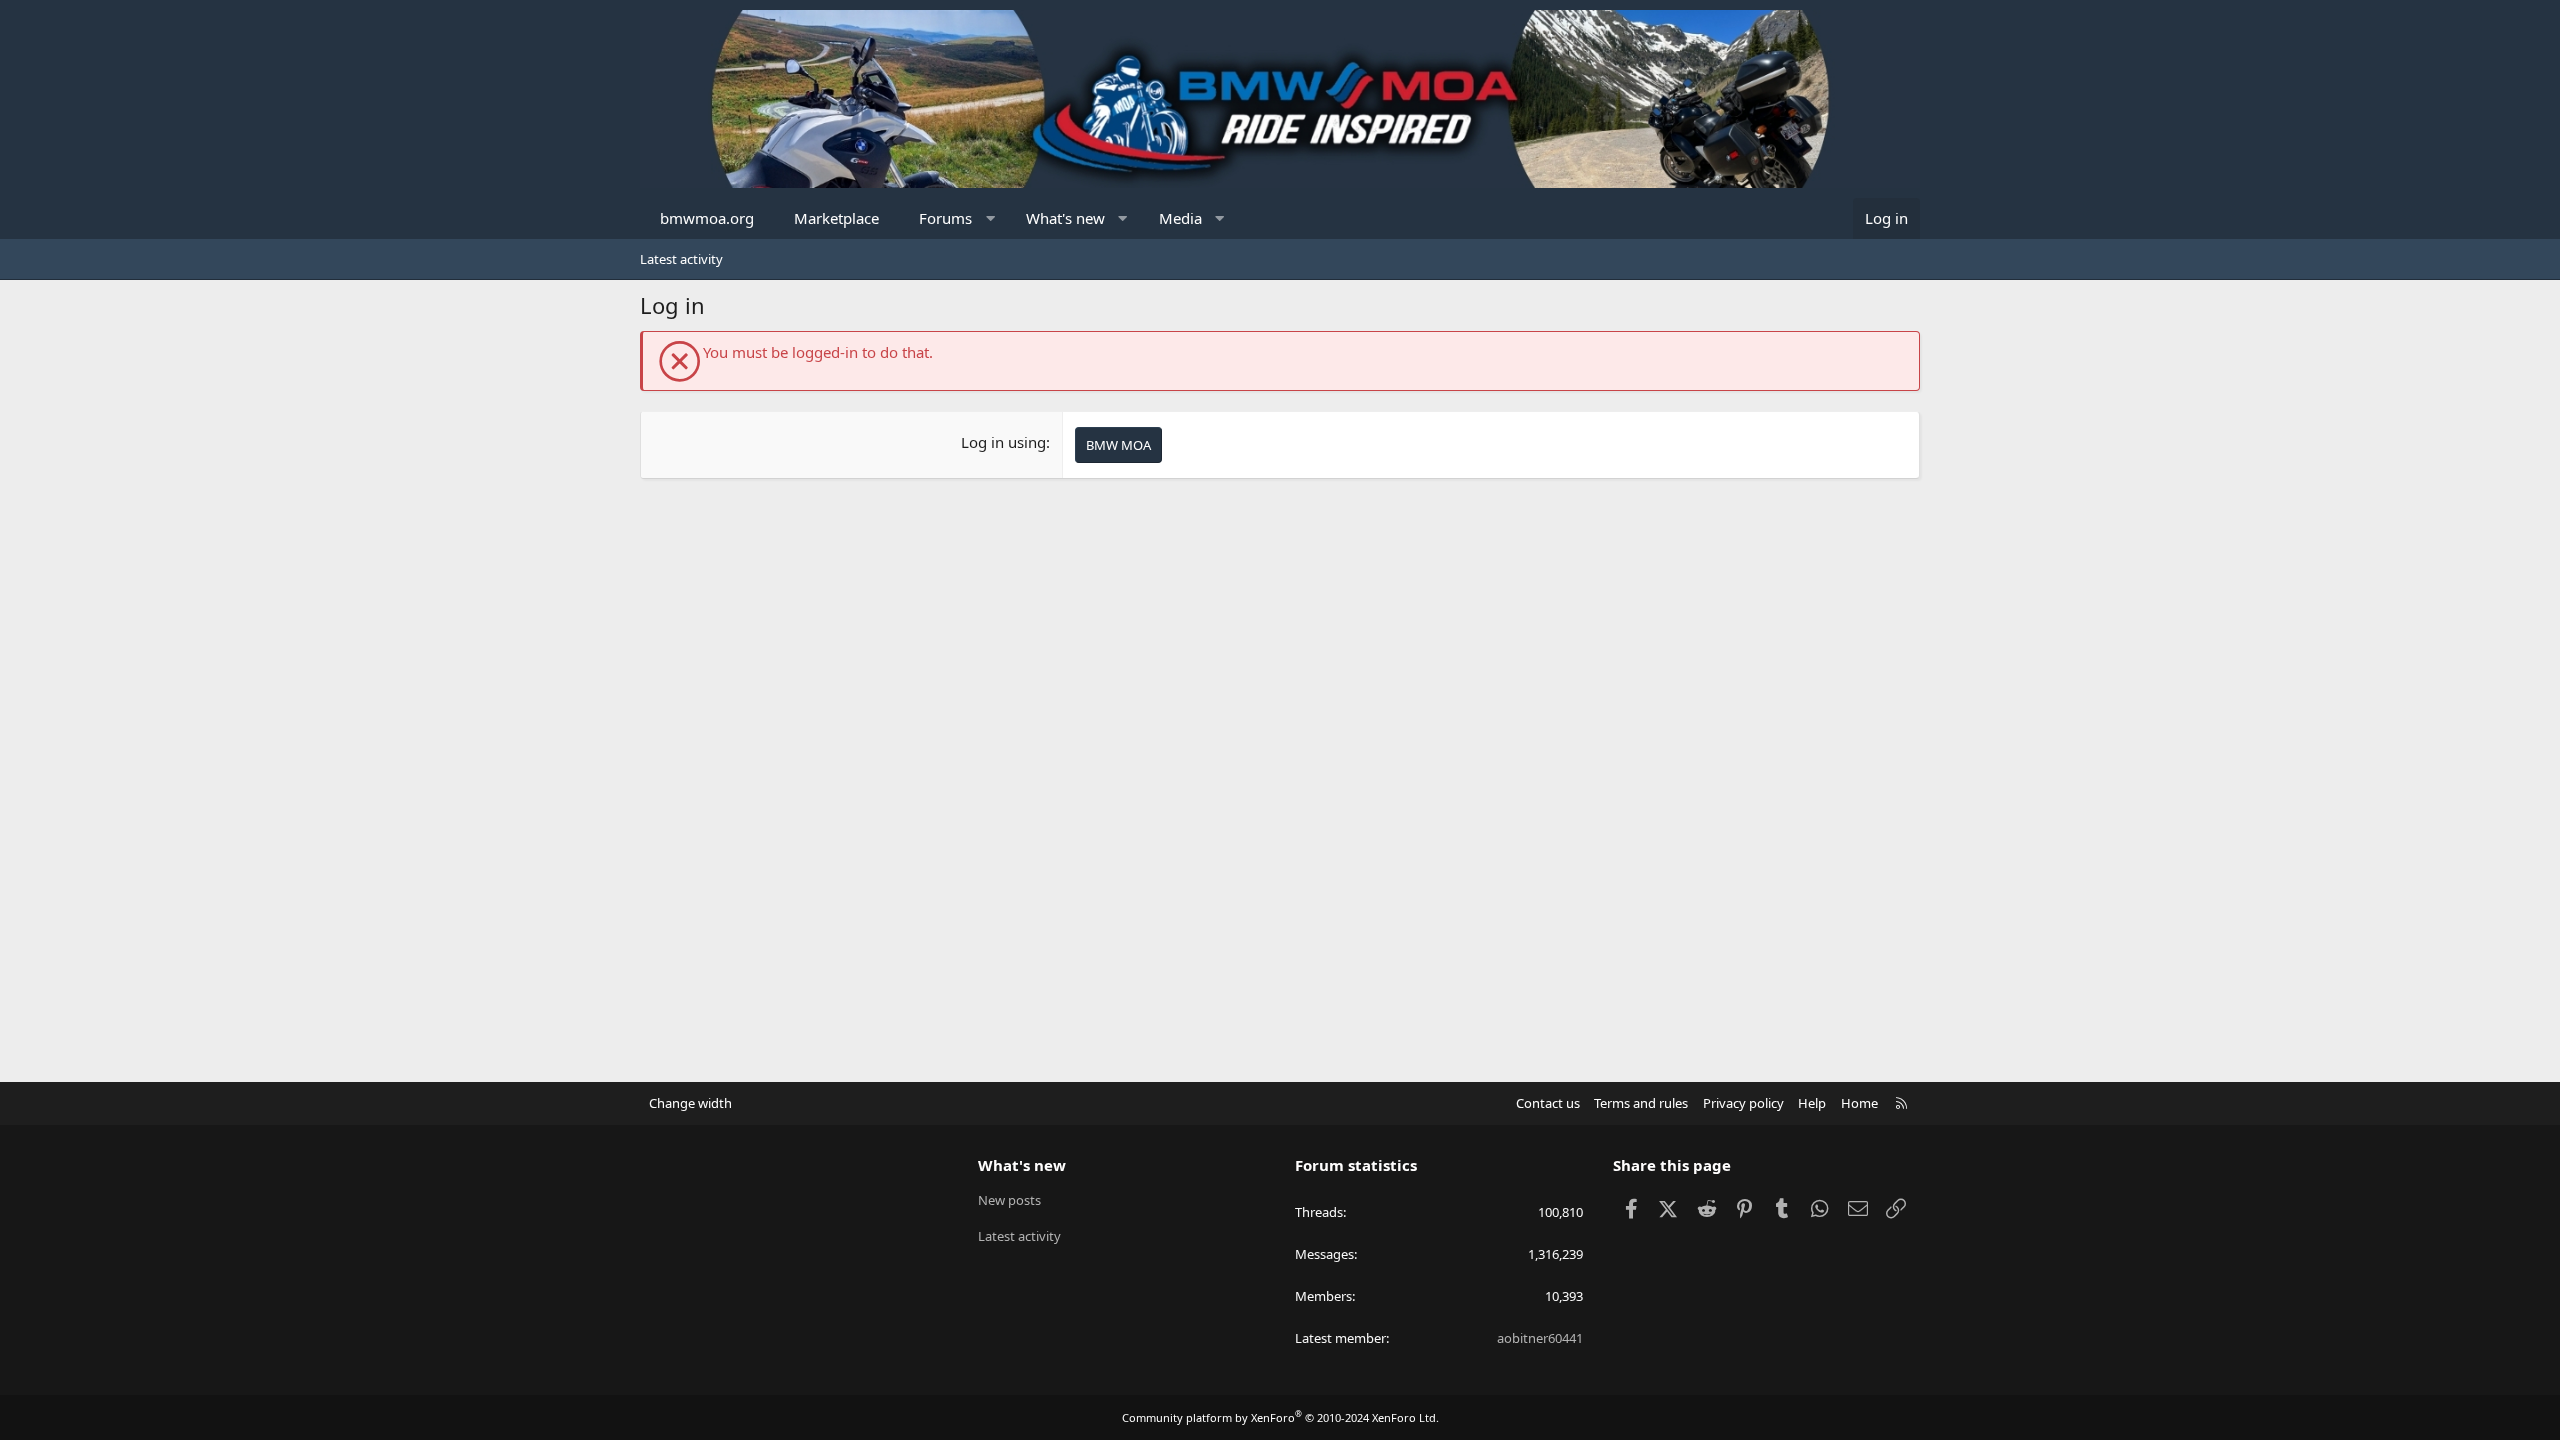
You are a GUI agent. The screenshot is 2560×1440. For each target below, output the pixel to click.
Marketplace (836, 218)
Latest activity (681, 259)
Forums (945, 218)
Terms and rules (1641, 1103)
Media (1180, 218)
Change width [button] (690, 1103)
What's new (1065, 218)
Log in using (1003, 442)
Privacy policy (1743, 1103)
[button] (990, 218)
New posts (1009, 1200)
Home (1859, 1103)
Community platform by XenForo (1280, 1417)
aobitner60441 (1540, 1338)
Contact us (1548, 1103)
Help (1812, 1103)
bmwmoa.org (707, 218)
